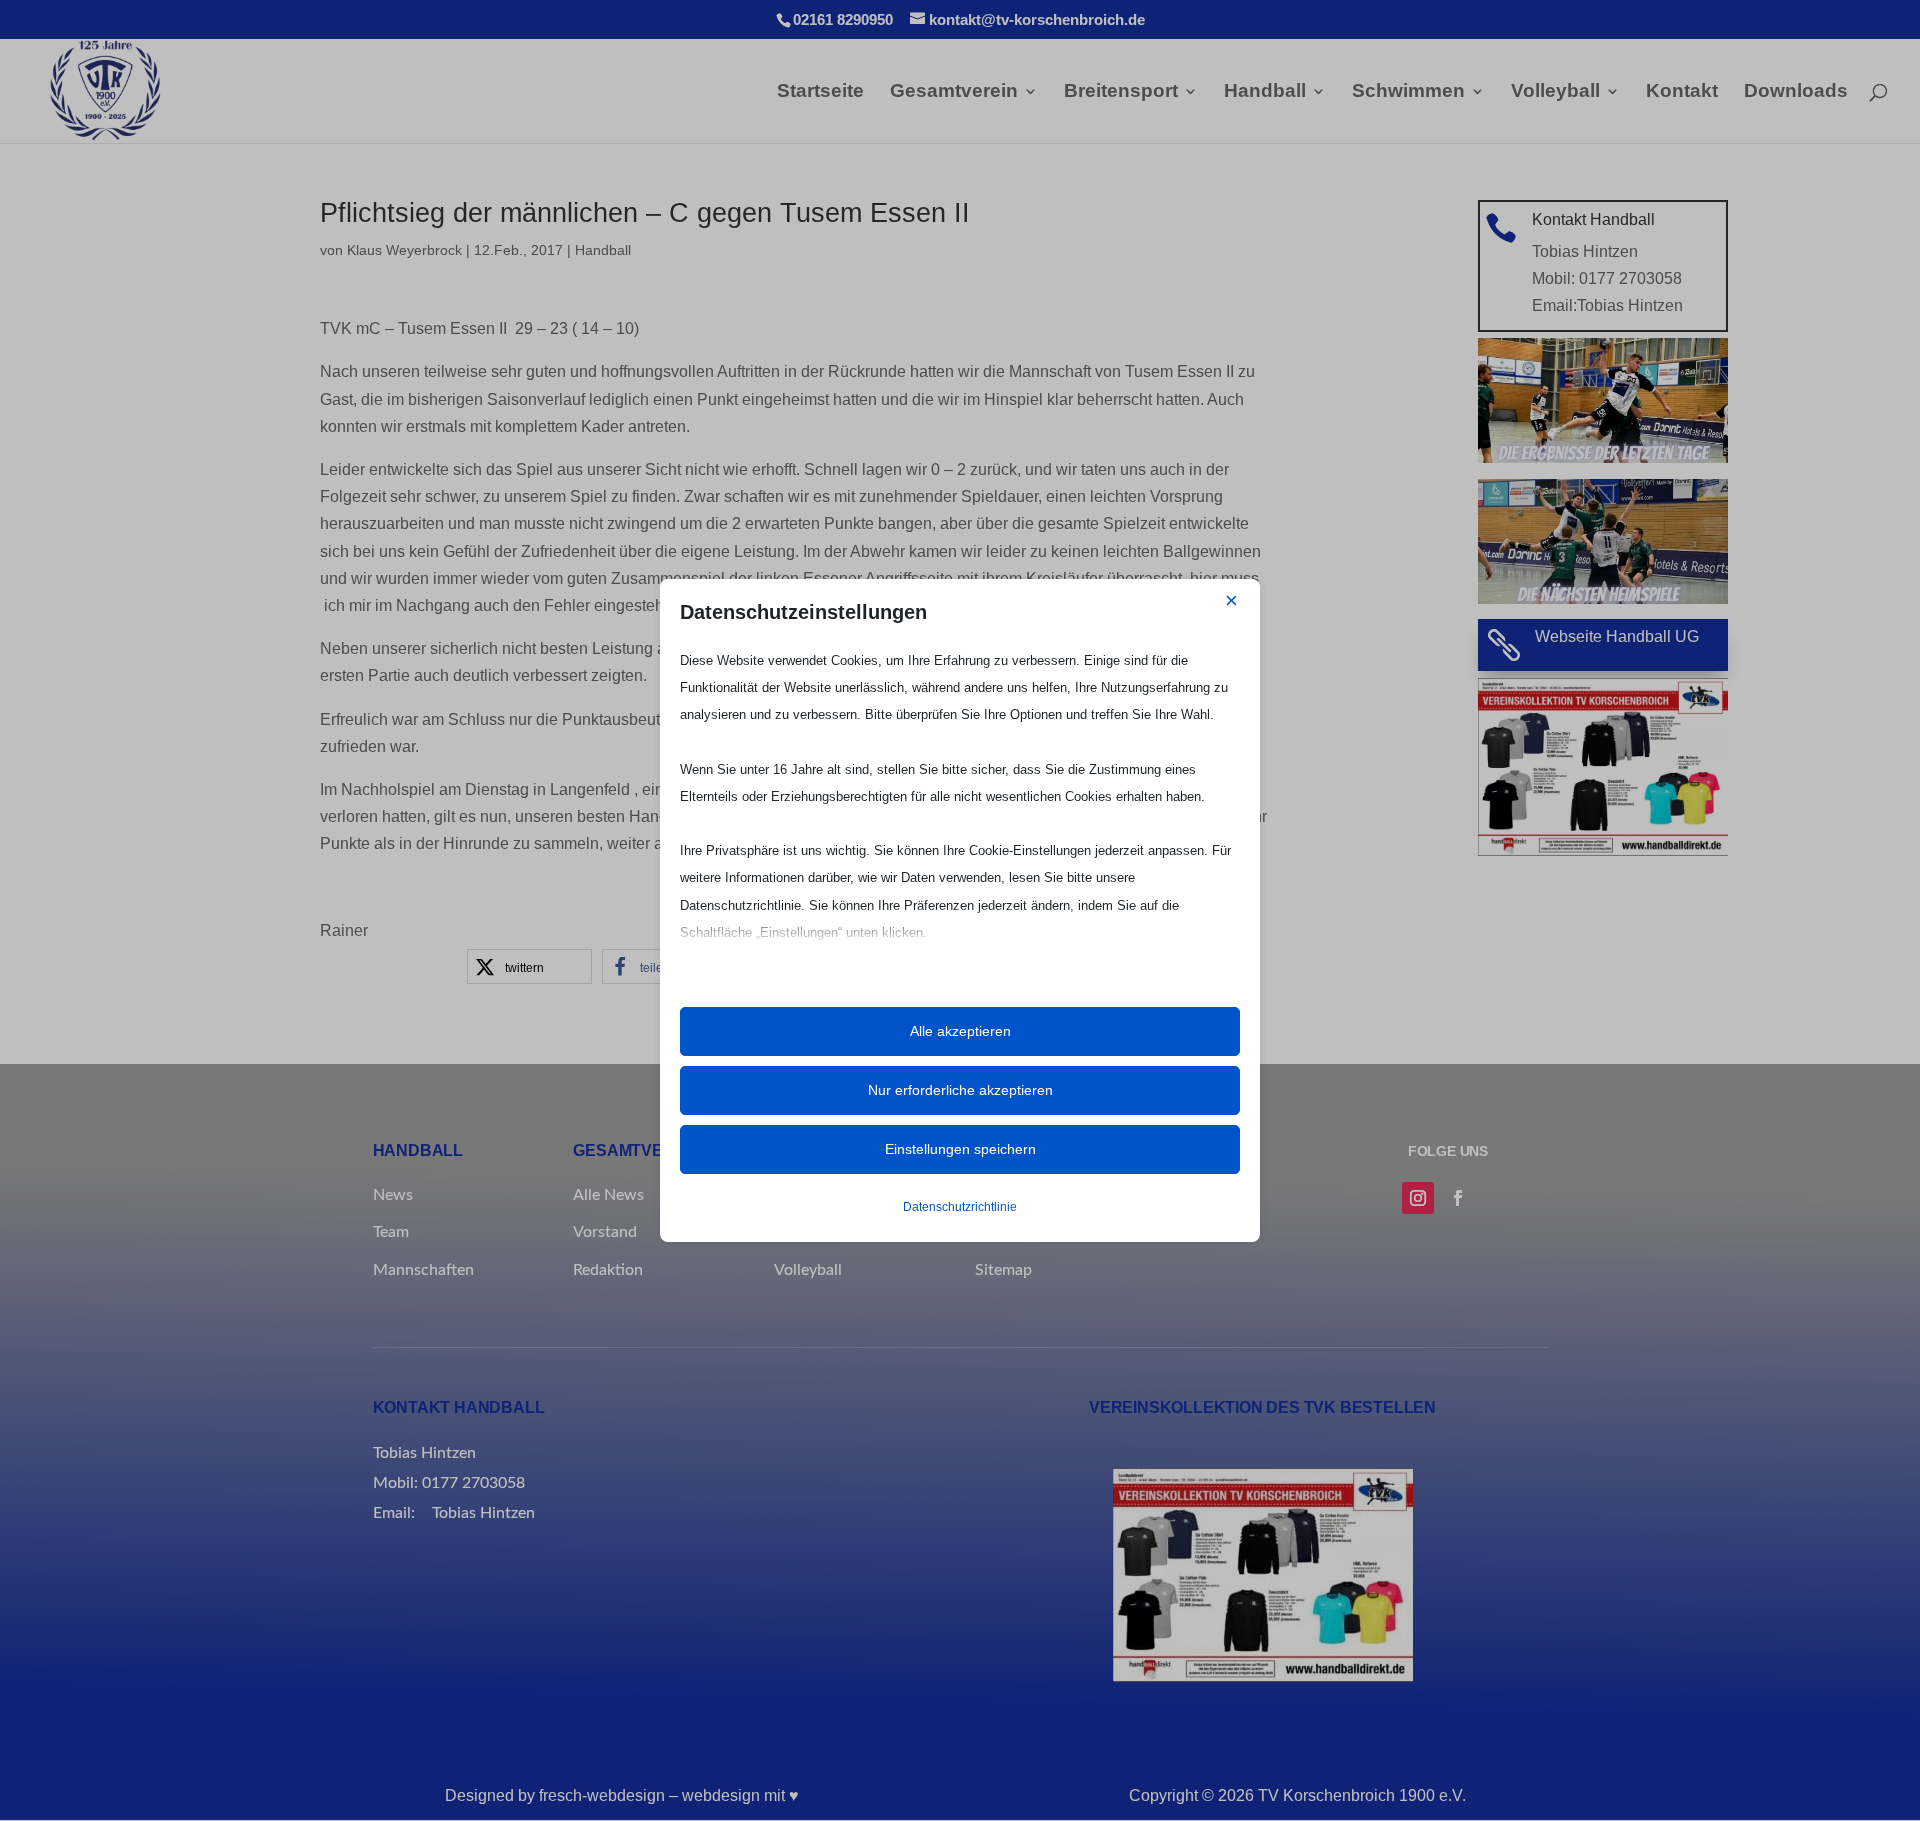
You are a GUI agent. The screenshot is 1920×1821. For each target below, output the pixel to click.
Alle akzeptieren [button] (960, 1031)
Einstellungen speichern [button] (960, 1149)
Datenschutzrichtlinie (960, 1207)
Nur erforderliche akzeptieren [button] (960, 1090)
